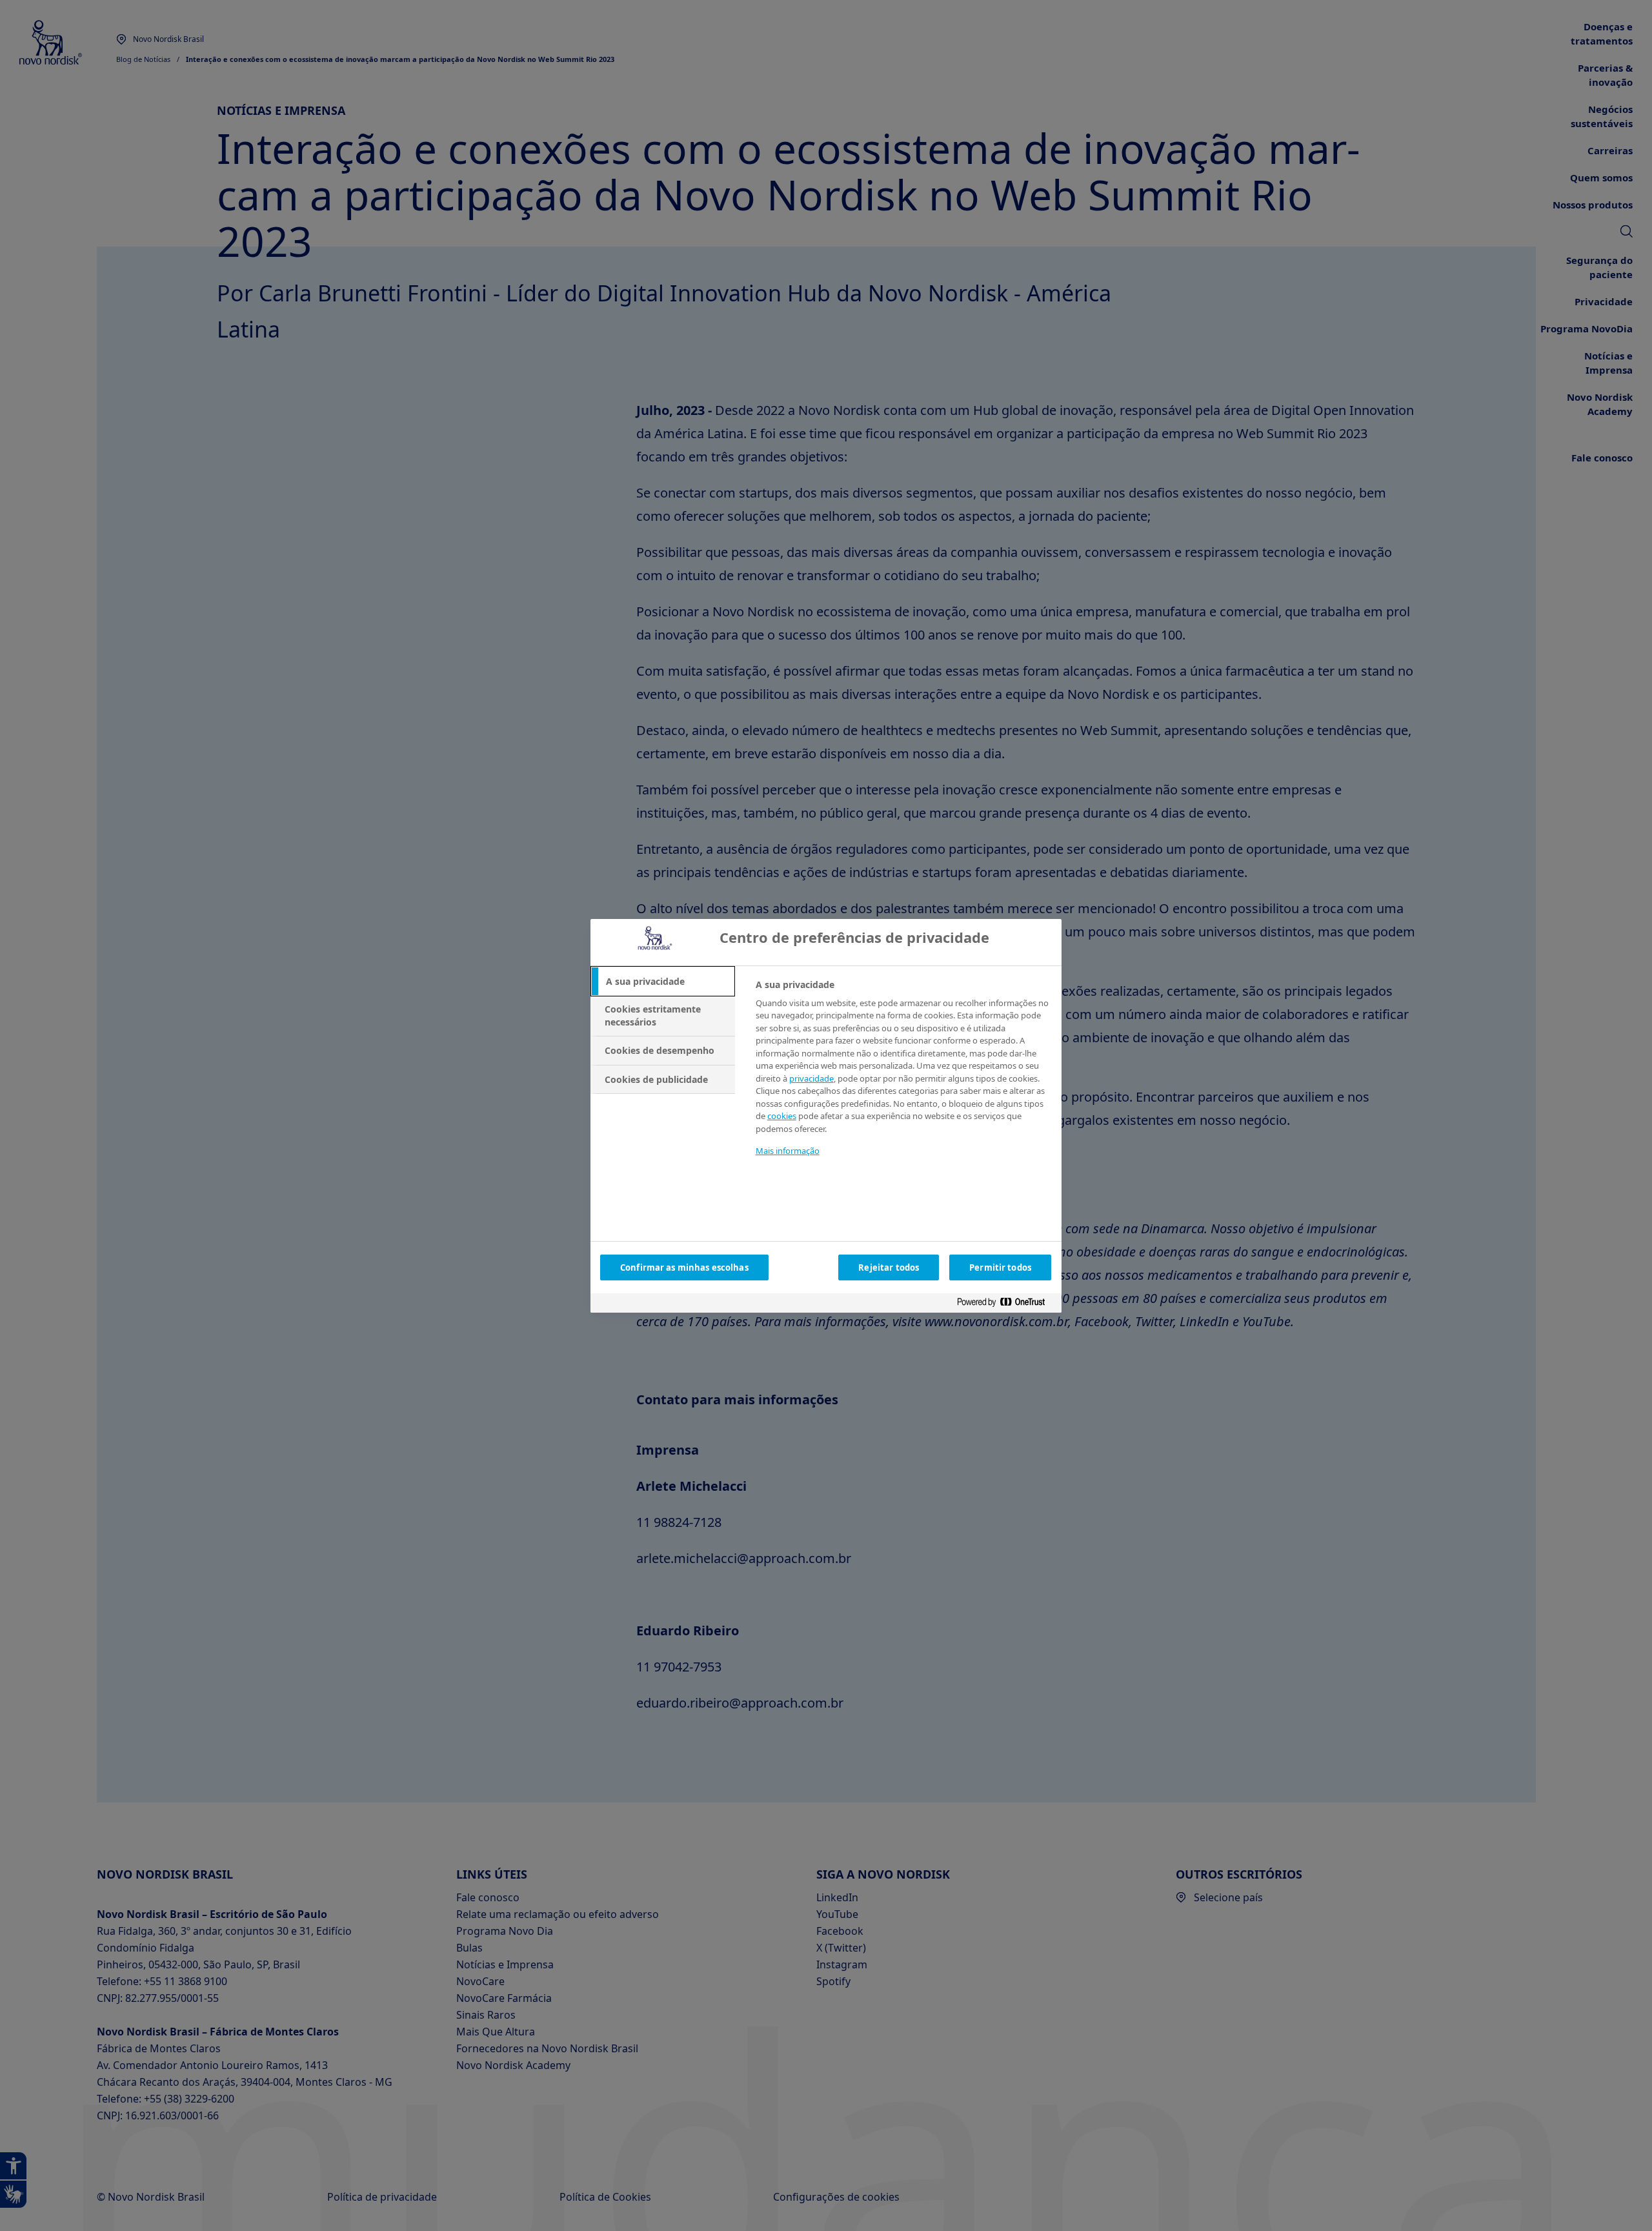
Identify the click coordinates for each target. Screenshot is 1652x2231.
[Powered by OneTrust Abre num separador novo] (1006, 1305)
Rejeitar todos (889, 1267)
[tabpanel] (903, 1076)
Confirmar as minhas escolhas (684, 1267)
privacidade (811, 1078)
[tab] (663, 982)
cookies (782, 1116)
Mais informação (788, 1151)
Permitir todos (1000, 1267)
